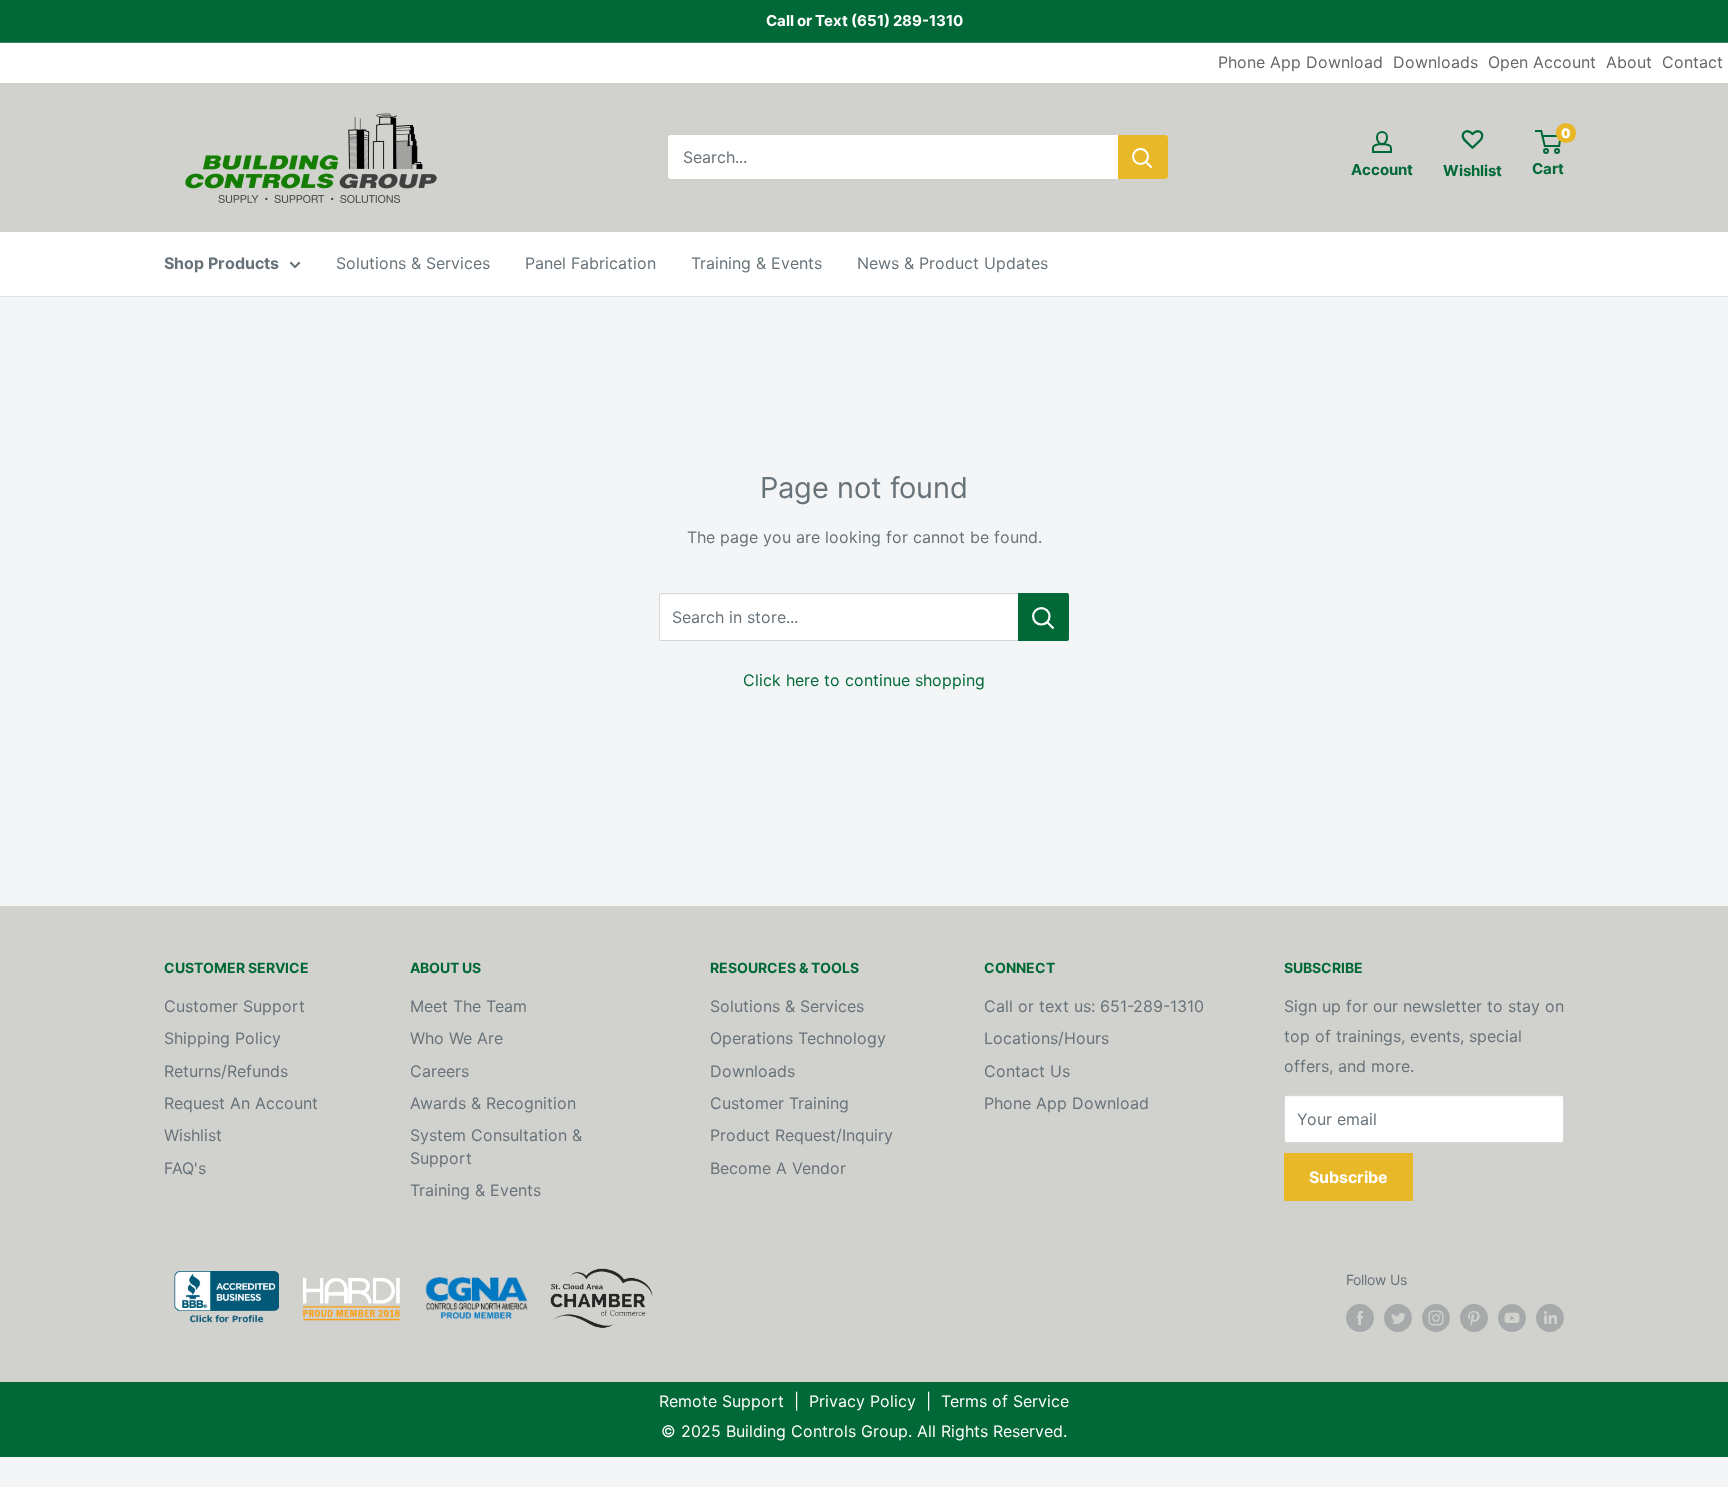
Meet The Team (468, 1006)
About (1629, 62)
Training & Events (756, 263)
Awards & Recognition (493, 1103)
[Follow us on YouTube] (1512, 1318)
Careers (439, 1071)
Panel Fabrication (590, 263)
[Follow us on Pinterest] (1474, 1318)
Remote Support (721, 1401)
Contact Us (1027, 1071)
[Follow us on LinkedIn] (1550, 1318)
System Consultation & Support (496, 1146)
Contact (1692, 62)
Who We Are (456, 1038)
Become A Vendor (778, 1168)
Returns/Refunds (226, 1071)
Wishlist (193, 1135)
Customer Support (234, 1006)
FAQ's (185, 1168)
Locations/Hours (1046, 1038)
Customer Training (779, 1103)
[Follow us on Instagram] (1436, 1318)
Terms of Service (1005, 1401)
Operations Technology (798, 1038)
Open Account (1542, 62)
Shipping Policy (222, 1038)
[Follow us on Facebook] (1360, 1318)
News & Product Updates (952, 263)
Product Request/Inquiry (801, 1135)
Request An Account (241, 1103)
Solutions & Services (413, 263)
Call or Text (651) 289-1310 (864, 20)
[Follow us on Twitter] (1398, 1318)
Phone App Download (1300, 62)
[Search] (1143, 157)
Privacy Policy (862, 1401)
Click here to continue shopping (864, 680)
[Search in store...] (1043, 617)
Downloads (1435, 62)
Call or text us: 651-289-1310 (1094, 1006)
